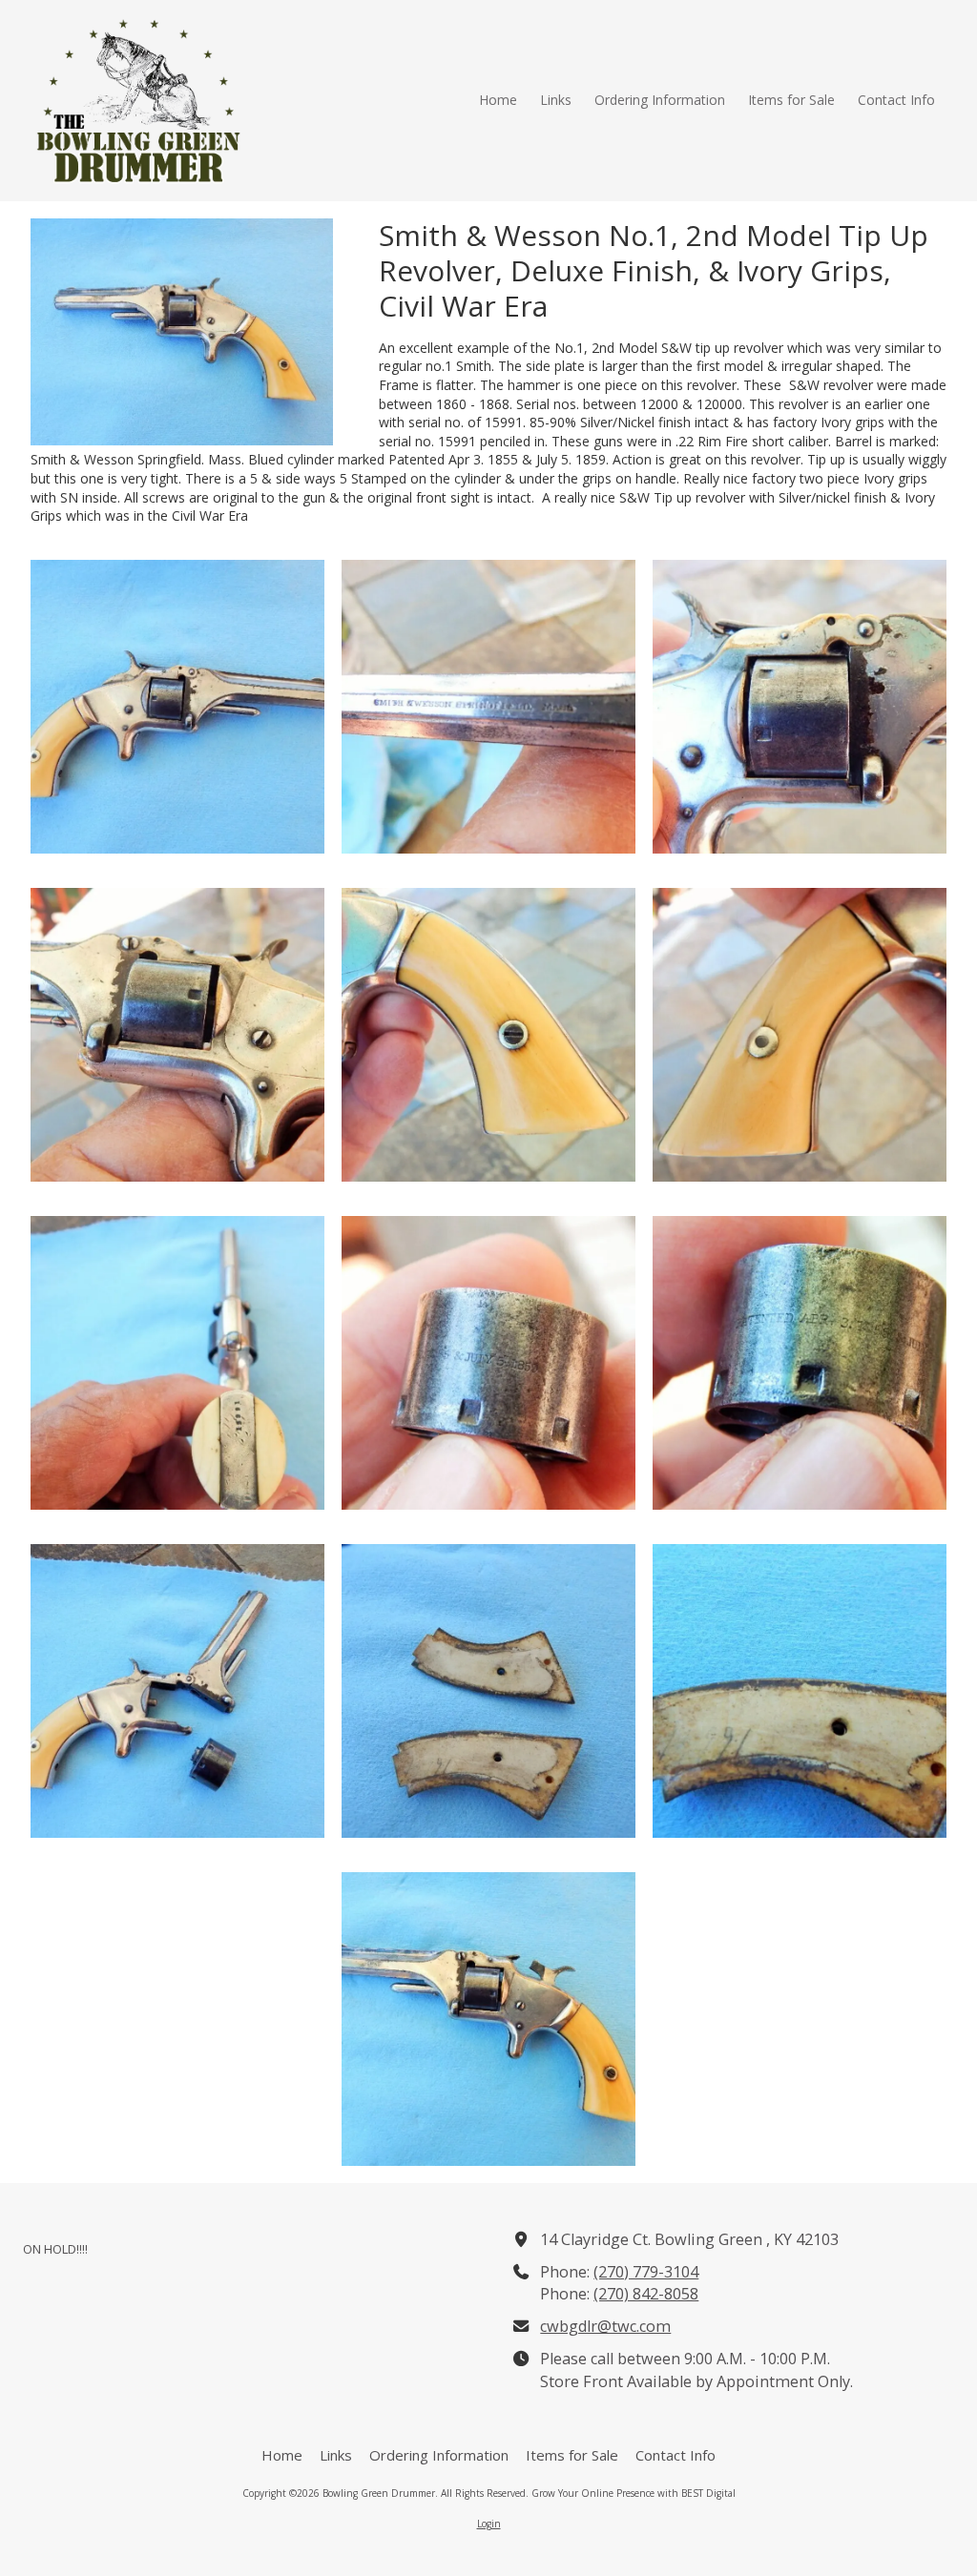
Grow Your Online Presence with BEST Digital (634, 2493)
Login (489, 2524)
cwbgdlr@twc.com (605, 2326)
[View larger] (177, 707)
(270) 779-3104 (646, 2272)
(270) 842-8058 (646, 2294)
